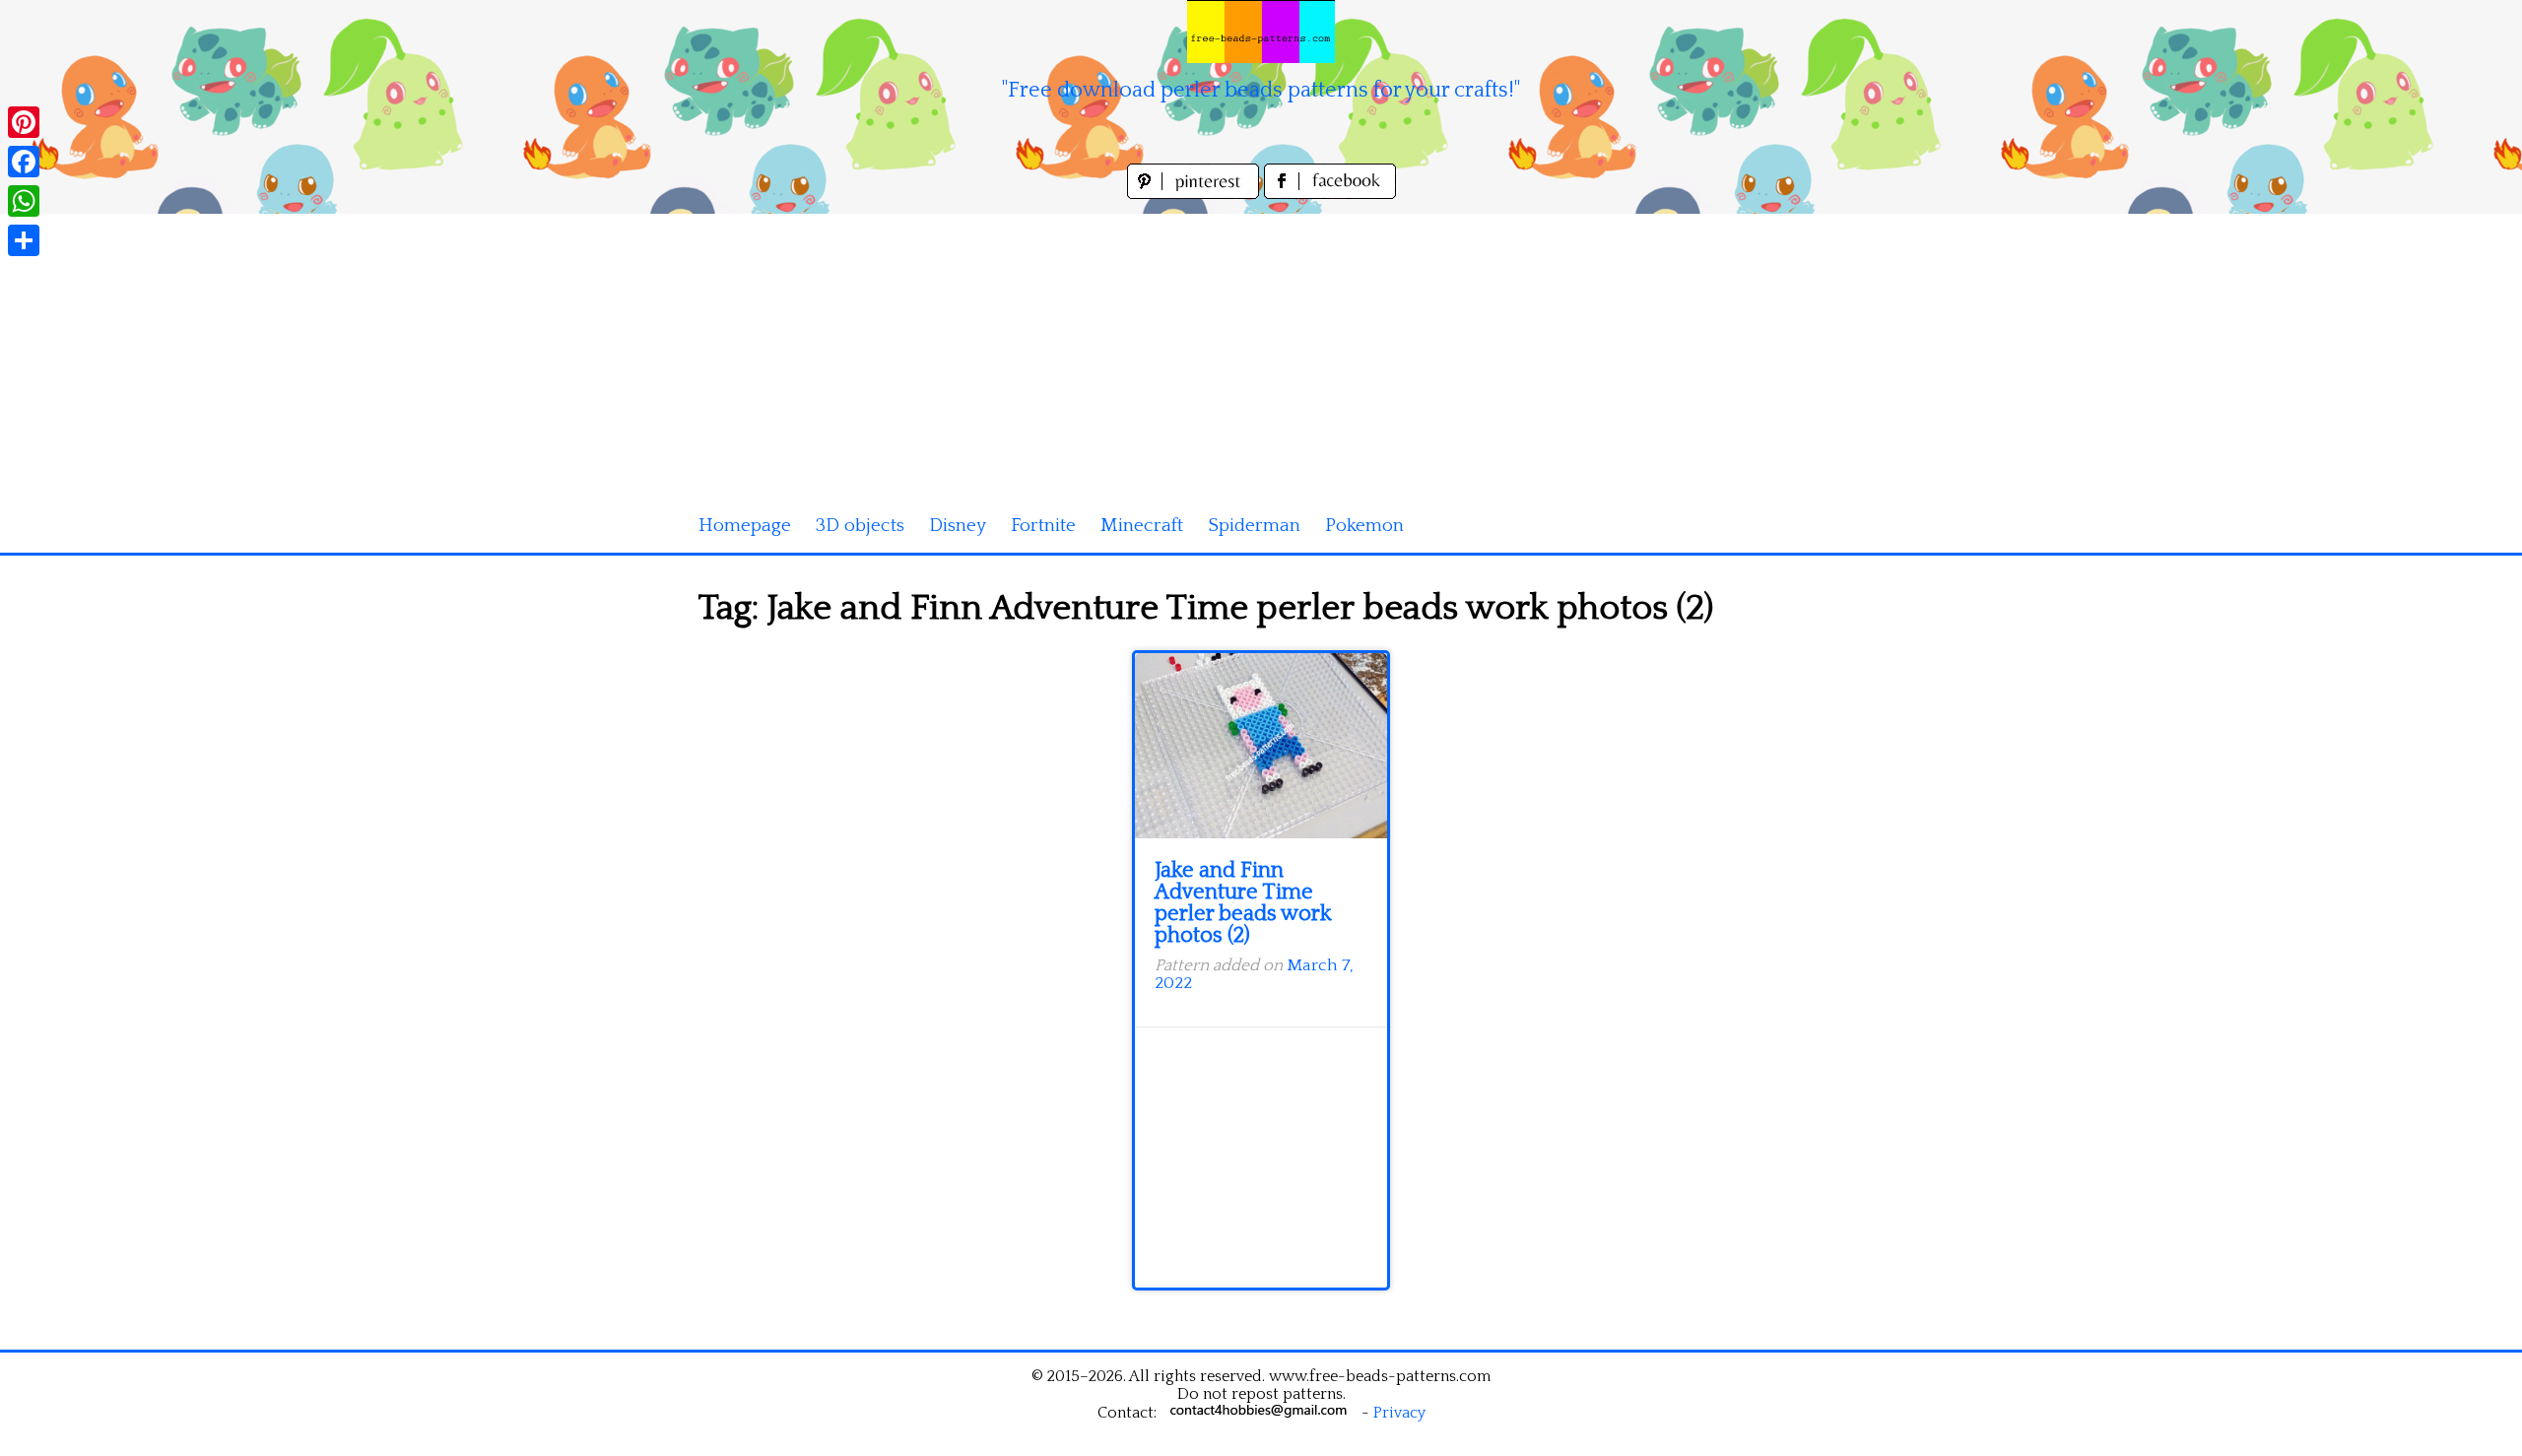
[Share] (24, 240)
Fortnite (1043, 526)
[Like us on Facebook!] (1330, 194)
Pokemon (1364, 526)
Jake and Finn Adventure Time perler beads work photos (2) (1243, 903)
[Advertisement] (1261, 352)
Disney (958, 526)
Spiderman (1254, 526)
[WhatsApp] (24, 201)
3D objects (860, 526)
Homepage (745, 526)
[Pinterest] (24, 122)
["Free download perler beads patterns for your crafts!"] (1261, 32)
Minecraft (1142, 526)
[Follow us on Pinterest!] (1195, 194)
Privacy (1399, 1413)
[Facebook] (24, 162)
